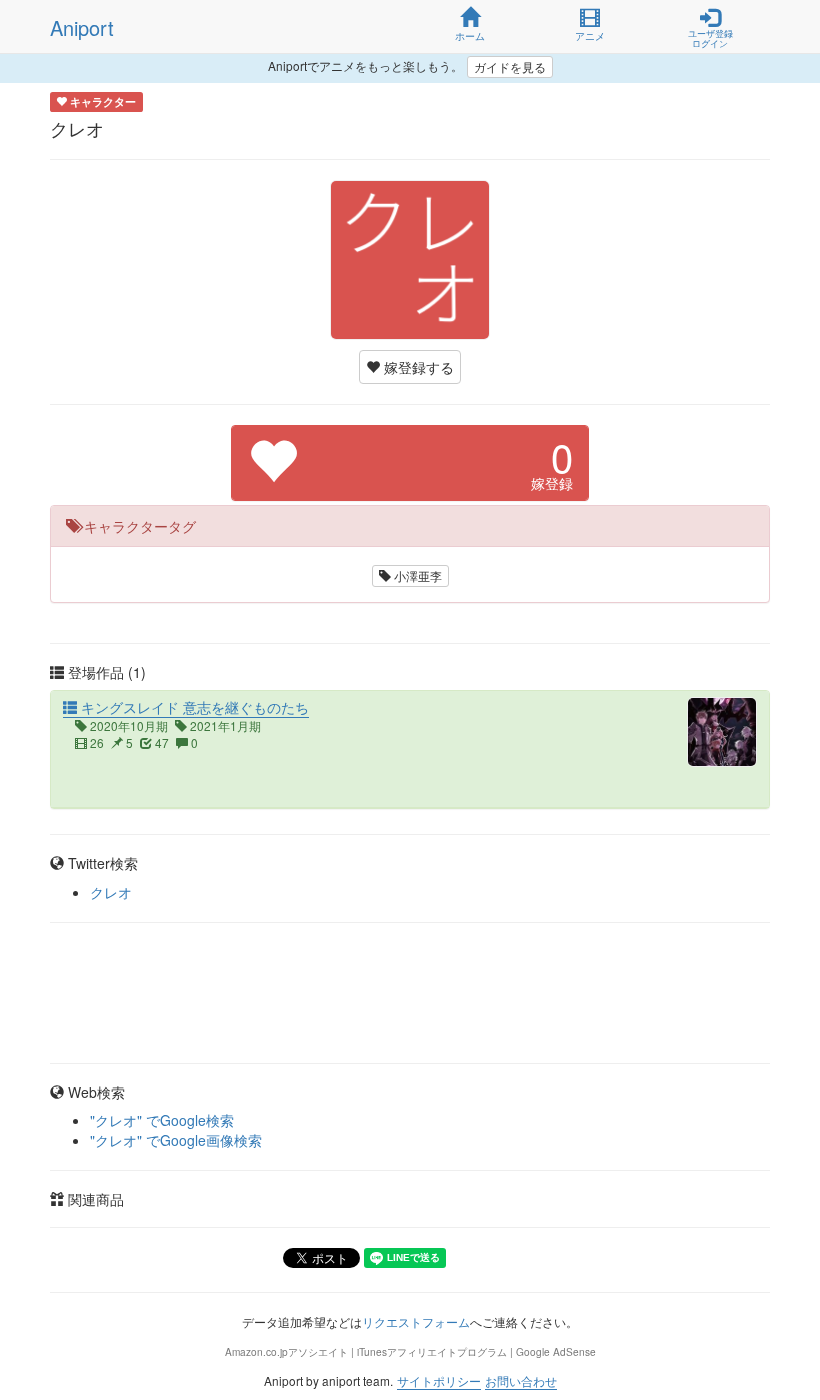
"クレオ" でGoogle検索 (162, 1120)
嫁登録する (417, 367)
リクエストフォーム (416, 1321)
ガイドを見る (510, 66)
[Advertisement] (410, 993)
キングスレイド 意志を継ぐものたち (193, 707)
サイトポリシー (439, 1380)
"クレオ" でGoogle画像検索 (176, 1140)
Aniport (82, 27)
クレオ (111, 892)
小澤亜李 (416, 575)
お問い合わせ (521, 1380)
